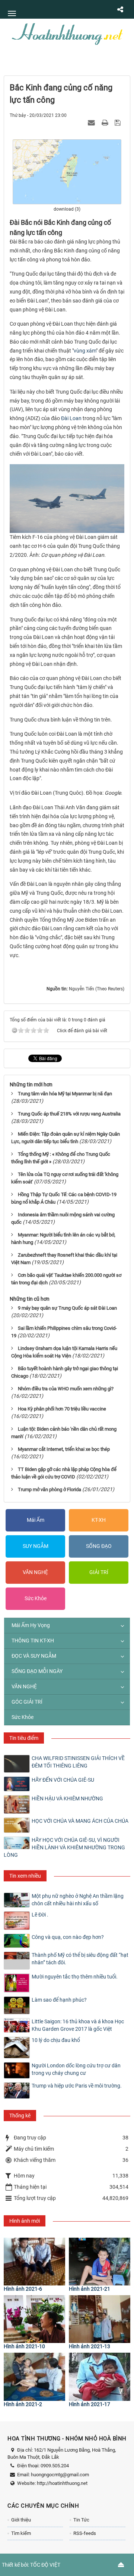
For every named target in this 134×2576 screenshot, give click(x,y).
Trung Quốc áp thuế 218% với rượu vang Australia (69, 1114)
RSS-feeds (85, 2533)
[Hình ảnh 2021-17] (100, 2377)
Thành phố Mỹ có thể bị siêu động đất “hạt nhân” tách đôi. (80, 1959)
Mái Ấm (36, 1520)
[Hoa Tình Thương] (67, 33)
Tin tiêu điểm (24, 1738)
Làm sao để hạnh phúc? (59, 2000)
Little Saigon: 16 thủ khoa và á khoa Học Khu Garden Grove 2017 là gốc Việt (78, 2025)
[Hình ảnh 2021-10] (34, 2319)
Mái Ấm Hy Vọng (31, 1625)
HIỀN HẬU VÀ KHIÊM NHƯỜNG (67, 1798)
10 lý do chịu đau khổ (56, 2040)
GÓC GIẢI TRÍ (27, 1702)
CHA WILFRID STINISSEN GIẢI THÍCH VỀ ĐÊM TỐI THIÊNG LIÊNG (78, 1762)
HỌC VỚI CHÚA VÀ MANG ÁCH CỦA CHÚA (80, 1821)
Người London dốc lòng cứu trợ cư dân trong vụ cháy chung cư (76, 2069)
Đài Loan (71, 418)
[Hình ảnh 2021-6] (34, 2262)
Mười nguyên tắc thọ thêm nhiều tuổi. (75, 1977)
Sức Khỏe (36, 1598)
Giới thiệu (21, 2520)
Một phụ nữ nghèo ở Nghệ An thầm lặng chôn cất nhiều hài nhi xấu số (78, 1900)
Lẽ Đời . (40, 1915)
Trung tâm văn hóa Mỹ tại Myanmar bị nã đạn (65, 1094)
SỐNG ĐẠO (99, 1546)
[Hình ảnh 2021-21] (100, 2262)
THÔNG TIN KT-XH (33, 1641)
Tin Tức (81, 2520)
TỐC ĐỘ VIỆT (45, 2565)
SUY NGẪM (36, 1546)
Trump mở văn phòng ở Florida (50, 1489)
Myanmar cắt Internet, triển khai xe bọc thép (64, 1449)
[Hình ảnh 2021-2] (34, 2377)
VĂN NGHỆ (35, 1572)
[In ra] (106, 122)
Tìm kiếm (21, 2533)
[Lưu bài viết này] (119, 122)
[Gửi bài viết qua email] (92, 122)
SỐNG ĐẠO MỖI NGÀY (37, 1671)
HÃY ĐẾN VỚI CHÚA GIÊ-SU (63, 1780)
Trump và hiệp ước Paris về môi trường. (77, 2086)
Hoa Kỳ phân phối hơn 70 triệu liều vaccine (62, 1409)
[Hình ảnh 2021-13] (100, 2319)
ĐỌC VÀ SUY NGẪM (34, 1656)
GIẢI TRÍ (99, 1572)
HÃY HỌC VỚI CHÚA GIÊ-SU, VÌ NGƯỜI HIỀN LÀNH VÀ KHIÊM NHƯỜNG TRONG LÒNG (64, 1847)
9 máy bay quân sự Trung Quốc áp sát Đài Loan (67, 1308)
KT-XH (99, 1520)
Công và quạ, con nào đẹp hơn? (68, 1937)
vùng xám (85, 351)
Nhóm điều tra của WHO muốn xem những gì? (66, 1389)
